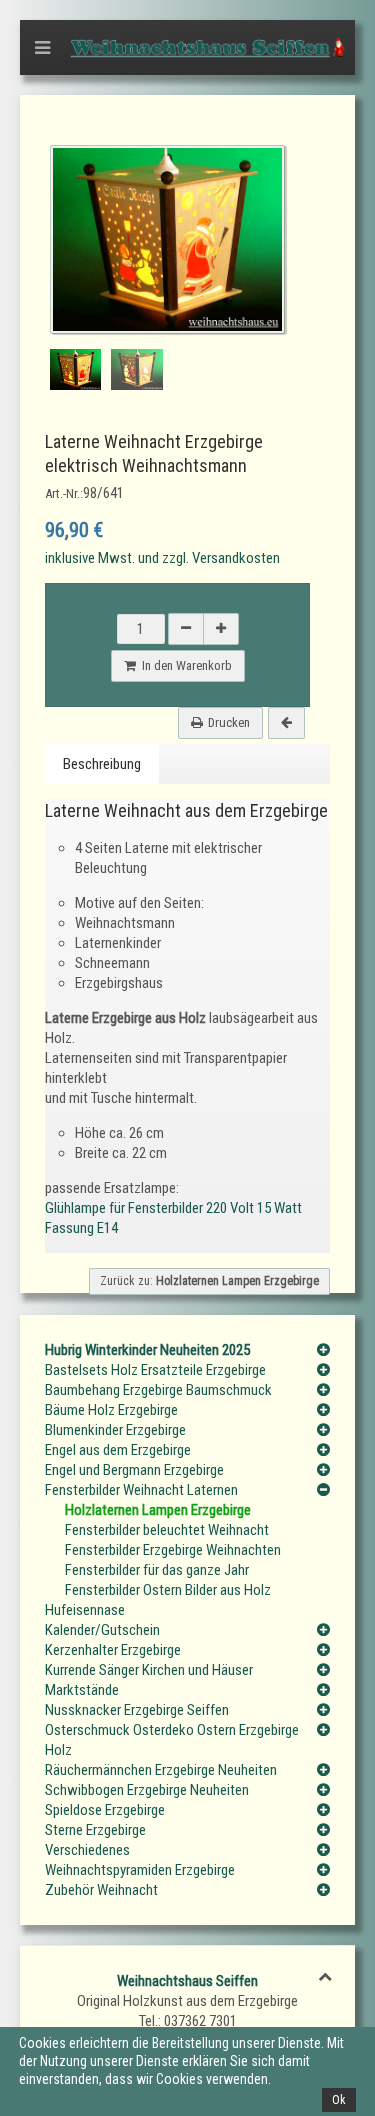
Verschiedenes (87, 1850)
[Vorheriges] (286, 723)
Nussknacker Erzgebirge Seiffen (137, 1710)
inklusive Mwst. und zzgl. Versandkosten (162, 558)
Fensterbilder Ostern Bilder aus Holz (168, 1590)
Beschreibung (102, 764)
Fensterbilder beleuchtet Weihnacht (167, 1530)
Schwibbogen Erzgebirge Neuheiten (147, 1790)
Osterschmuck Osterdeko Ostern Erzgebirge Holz (172, 1740)
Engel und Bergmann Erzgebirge (134, 1470)
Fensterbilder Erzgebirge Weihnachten (173, 1550)
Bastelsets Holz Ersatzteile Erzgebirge (155, 1370)
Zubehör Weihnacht (101, 1890)
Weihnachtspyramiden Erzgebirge (140, 1870)
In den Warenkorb (184, 665)
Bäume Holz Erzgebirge (111, 1410)
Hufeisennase (85, 1610)
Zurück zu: (209, 1281)
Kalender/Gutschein (102, 1630)
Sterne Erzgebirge (95, 1830)
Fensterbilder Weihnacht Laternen (141, 1490)
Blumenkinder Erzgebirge (115, 1430)
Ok (339, 2100)
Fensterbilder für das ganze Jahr (157, 1570)
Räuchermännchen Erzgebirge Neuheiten (161, 1770)
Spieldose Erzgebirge (105, 1810)
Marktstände (82, 1690)
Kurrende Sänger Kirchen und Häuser (149, 1670)
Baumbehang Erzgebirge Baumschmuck (158, 1390)
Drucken (229, 722)
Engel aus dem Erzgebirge (118, 1450)
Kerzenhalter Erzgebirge (113, 1650)
